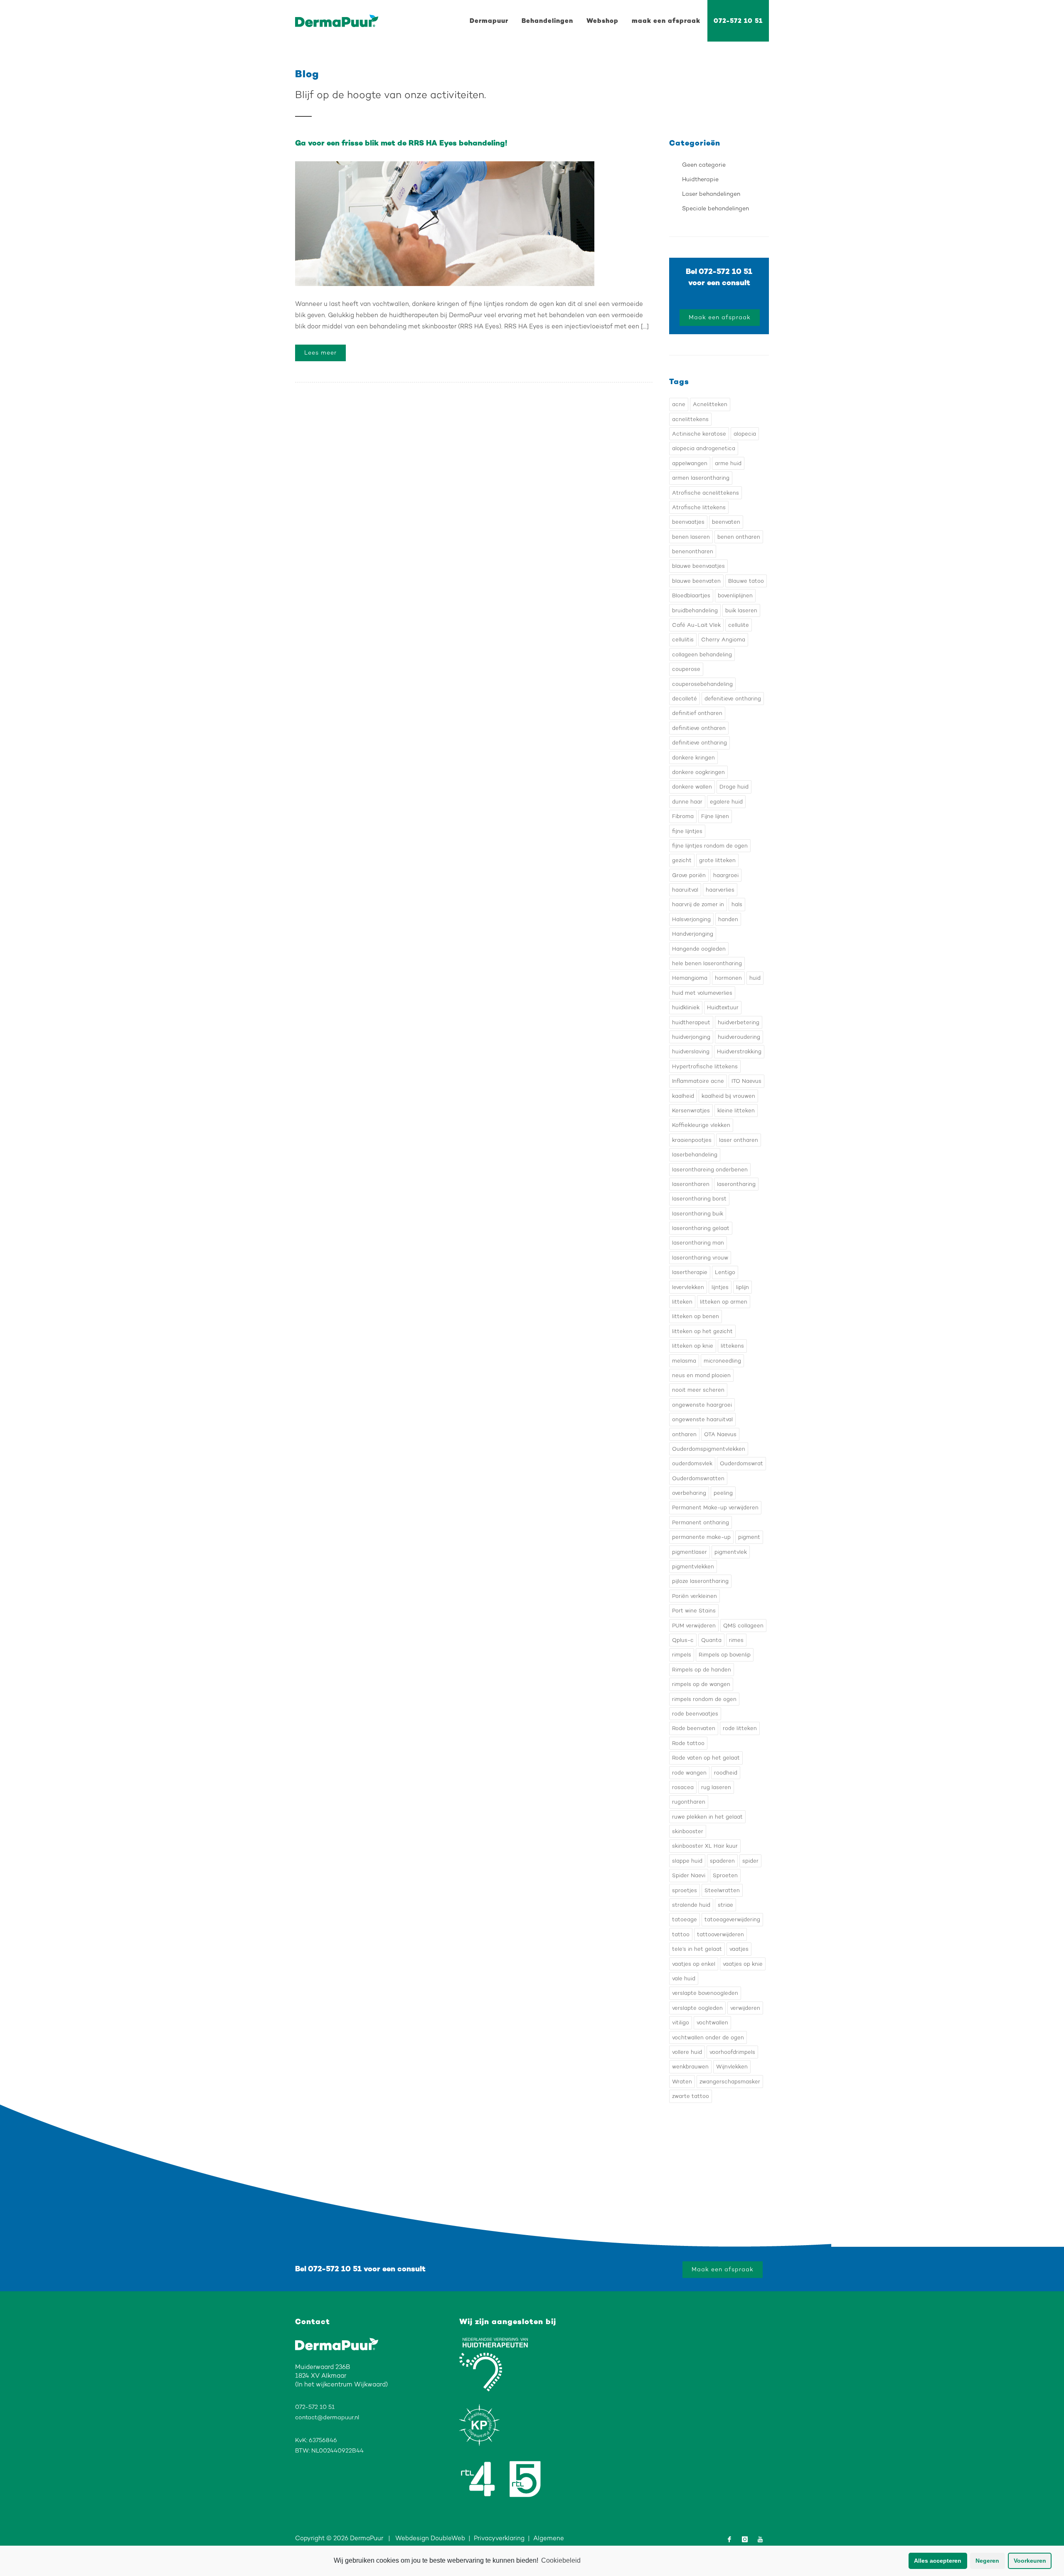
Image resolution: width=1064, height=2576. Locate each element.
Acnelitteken (710, 404)
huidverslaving (691, 1051)
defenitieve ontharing (733, 699)
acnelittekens (690, 419)
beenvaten (726, 522)
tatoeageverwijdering (732, 1919)
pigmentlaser (690, 1552)
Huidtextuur (723, 1007)
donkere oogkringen (698, 772)
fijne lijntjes (687, 831)
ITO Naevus (746, 1081)
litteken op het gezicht (702, 1331)
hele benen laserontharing (707, 963)
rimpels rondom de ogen (704, 1699)
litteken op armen (724, 1302)
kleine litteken (736, 1111)
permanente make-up (701, 1537)
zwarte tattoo (691, 2096)
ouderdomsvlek (692, 1463)
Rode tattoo (688, 1743)
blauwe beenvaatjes (698, 566)
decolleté (685, 699)
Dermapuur (489, 21)
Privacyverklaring (499, 2538)
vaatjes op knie (743, 1964)
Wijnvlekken (732, 2067)
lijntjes (720, 1287)
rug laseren (716, 1787)
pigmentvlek (731, 1552)
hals (737, 904)
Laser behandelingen (711, 194)
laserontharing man (698, 1243)
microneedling (722, 1361)
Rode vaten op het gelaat (706, 1758)
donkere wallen (692, 787)
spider (750, 1861)
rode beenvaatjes (695, 1714)
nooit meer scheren (698, 1390)
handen (728, 919)
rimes (736, 1640)
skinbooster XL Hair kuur (705, 1846)
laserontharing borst (699, 1199)
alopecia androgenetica (704, 448)
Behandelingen (547, 21)
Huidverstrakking (739, 1051)
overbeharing (689, 1493)
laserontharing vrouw (700, 1258)
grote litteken (717, 860)
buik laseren (741, 610)
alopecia (745, 434)
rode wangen (689, 1773)
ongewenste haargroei (702, 1405)
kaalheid (683, 1096)
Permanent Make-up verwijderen (715, 1507)
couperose (686, 669)
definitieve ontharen (699, 728)
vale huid (684, 1978)
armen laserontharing (701, 478)
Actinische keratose (699, 434)
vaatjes (739, 1949)
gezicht (682, 860)
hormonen (728, 978)
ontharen (684, 1434)
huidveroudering (739, 1037)
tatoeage (685, 1919)
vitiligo (681, 2023)
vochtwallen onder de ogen (708, 2037)
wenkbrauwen (690, 2067)
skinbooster (688, 1831)
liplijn (743, 1287)
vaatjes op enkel (694, 1964)
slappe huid (687, 1861)
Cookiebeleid (561, 2560)
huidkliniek (686, 1007)
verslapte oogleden (697, 2008)
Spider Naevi (689, 1875)
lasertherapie (690, 1272)
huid (755, 978)
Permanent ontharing (701, 1522)
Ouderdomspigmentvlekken (709, 1449)
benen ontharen (739, 537)
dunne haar (687, 802)
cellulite (739, 625)
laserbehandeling (695, 1155)
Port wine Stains (694, 1611)
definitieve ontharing (699, 743)
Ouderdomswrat (741, 1463)
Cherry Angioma (723, 640)
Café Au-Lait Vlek (696, 625)
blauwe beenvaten (696, 581)
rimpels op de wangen (701, 1684)
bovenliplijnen (735, 595)
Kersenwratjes (691, 1111)
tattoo (681, 1934)
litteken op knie (693, 1346)
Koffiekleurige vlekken (701, 1125)
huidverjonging (691, 1037)
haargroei (726, 875)
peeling (723, 1493)
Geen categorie (704, 165)
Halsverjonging (691, 919)
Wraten (682, 2082)
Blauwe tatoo (746, 581)
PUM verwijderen (694, 1626)
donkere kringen (693, 758)
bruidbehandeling (695, 610)
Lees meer (320, 353)
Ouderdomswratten (698, 1478)
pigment (749, 1537)
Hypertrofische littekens (705, 1066)
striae (725, 1905)
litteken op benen (696, 1316)
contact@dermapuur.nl (327, 2417)
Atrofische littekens (699, 507)
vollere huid (687, 2052)
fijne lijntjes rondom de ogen (710, 846)
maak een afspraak (666, 21)
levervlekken (688, 1287)
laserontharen (691, 1184)
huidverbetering (739, 1022)
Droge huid (734, 787)
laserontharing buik (698, 1214)
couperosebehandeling (702, 684)
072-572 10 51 (738, 21)
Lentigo (725, 1272)
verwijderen (745, 2008)
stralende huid (691, 1905)
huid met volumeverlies (702, 993)
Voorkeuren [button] (1030, 2561)
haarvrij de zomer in (698, 904)
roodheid (726, 1773)
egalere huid (726, 802)
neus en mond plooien (701, 1375)
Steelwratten (722, 1890)
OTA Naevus (720, 1434)
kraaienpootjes (692, 1140)
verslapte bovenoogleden (705, 1993)
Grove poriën (689, 875)
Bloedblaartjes (691, 595)
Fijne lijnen (715, 816)
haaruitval (685, 890)
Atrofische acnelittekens (706, 493)
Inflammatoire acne (698, 1081)
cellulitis (683, 640)
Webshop (602, 21)
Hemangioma (690, 978)
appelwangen (690, 463)
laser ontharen (739, 1140)
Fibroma (683, 816)
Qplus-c (683, 1640)
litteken (682, 1302)
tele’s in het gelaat (697, 1949)
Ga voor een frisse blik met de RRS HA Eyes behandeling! (401, 143)
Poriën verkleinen (695, 1596)
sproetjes (685, 1890)
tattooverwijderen (720, 1934)
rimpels (682, 1655)
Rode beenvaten (694, 1728)
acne (679, 404)
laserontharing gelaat (701, 1228)
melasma (684, 1361)
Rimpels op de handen (702, 1670)
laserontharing (736, 1184)
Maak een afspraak (720, 317)
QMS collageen (743, 1626)
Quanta (711, 1640)
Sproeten (725, 1875)
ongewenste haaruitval (702, 1419)
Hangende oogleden (699, 949)
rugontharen (689, 1802)
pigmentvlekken (693, 1567)
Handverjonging (693, 934)
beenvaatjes (688, 522)
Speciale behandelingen (715, 208)
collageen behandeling (702, 654)
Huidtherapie (700, 179)
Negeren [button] (987, 2561)
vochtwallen (712, 2023)
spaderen (722, 1861)
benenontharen (693, 551)
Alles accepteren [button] (938, 2561)
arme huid (728, 463)
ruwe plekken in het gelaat (707, 1817)
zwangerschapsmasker (730, 2082)
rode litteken (740, 1728)
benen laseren (691, 537)
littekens (732, 1346)
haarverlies (720, 890)
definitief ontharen (697, 713)
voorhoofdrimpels (732, 2052)
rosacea (683, 1787)
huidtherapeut (691, 1022)
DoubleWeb (448, 2538)
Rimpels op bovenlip (725, 1655)
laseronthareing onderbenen (710, 1170)
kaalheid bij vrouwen (728, 1096)
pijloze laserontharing (700, 1581)
